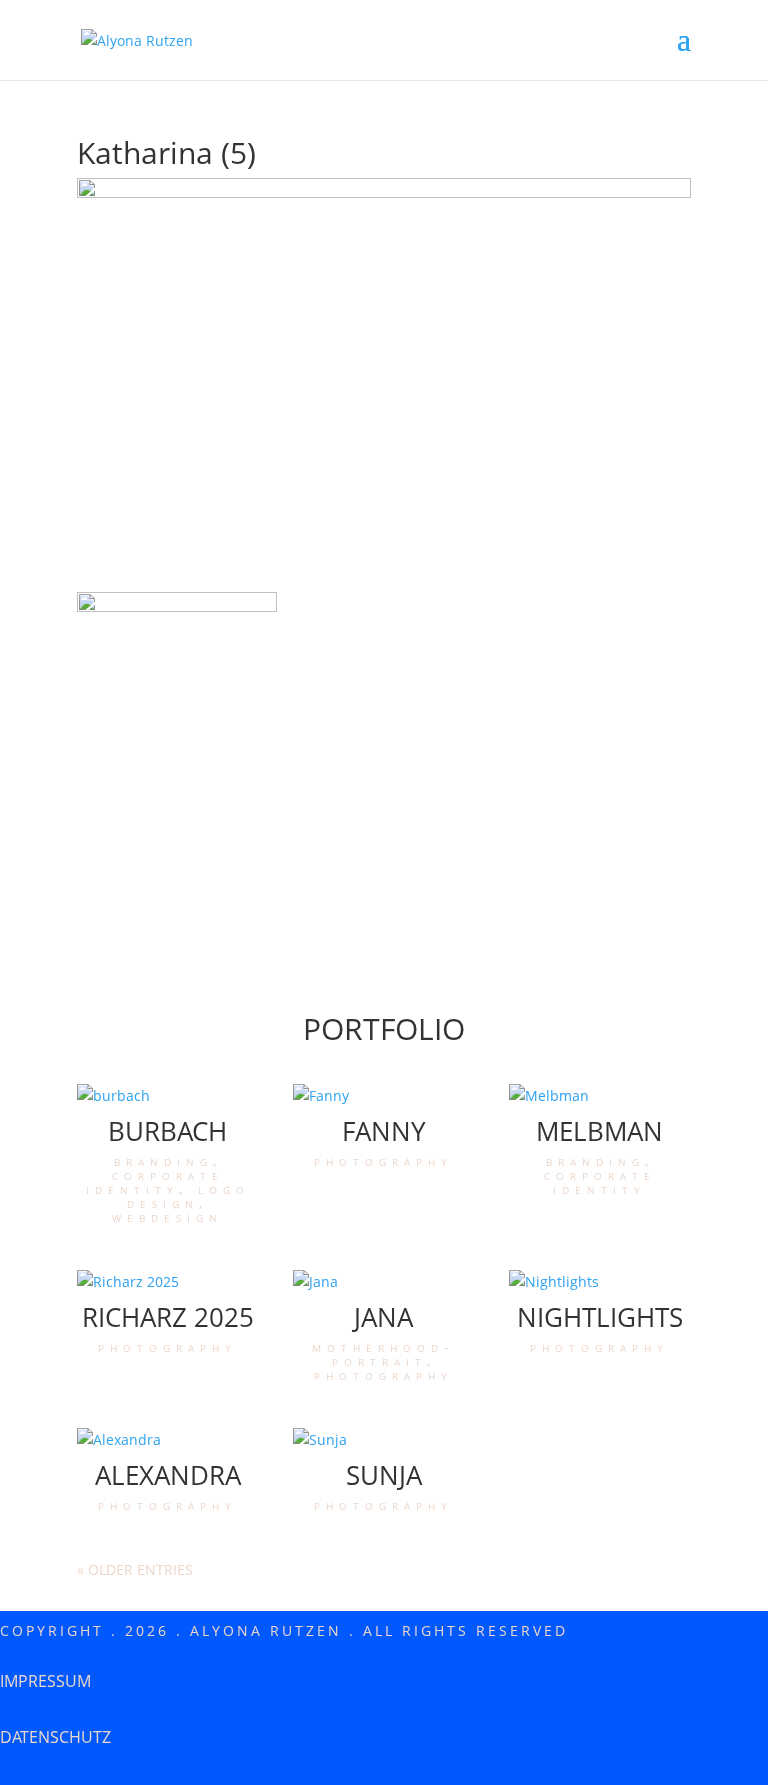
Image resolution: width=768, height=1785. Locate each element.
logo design (188, 1195)
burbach (167, 1131)
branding (163, 1160)
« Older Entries (135, 1569)
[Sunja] (384, 1440)
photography (383, 1160)
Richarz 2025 (168, 1317)
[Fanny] (384, 1096)
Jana (383, 1317)
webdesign (167, 1216)
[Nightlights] (600, 1282)
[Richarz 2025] (168, 1282)
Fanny (384, 1131)
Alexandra (168, 1475)
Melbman (599, 1131)
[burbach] (168, 1096)
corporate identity (155, 1181)
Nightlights (600, 1317)
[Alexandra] (168, 1440)
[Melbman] (600, 1096)
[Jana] (384, 1282)
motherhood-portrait (383, 1353)
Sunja (384, 1475)
